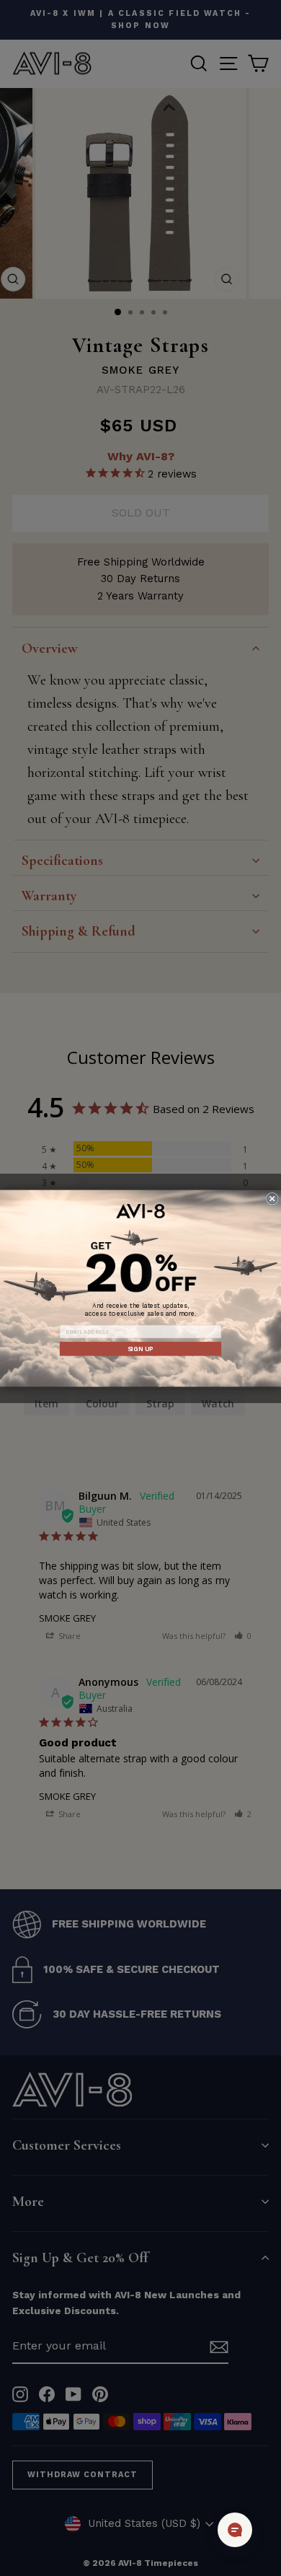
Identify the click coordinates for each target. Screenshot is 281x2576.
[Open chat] (235, 2530)
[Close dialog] (273, 1199)
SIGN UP (140, 1348)
